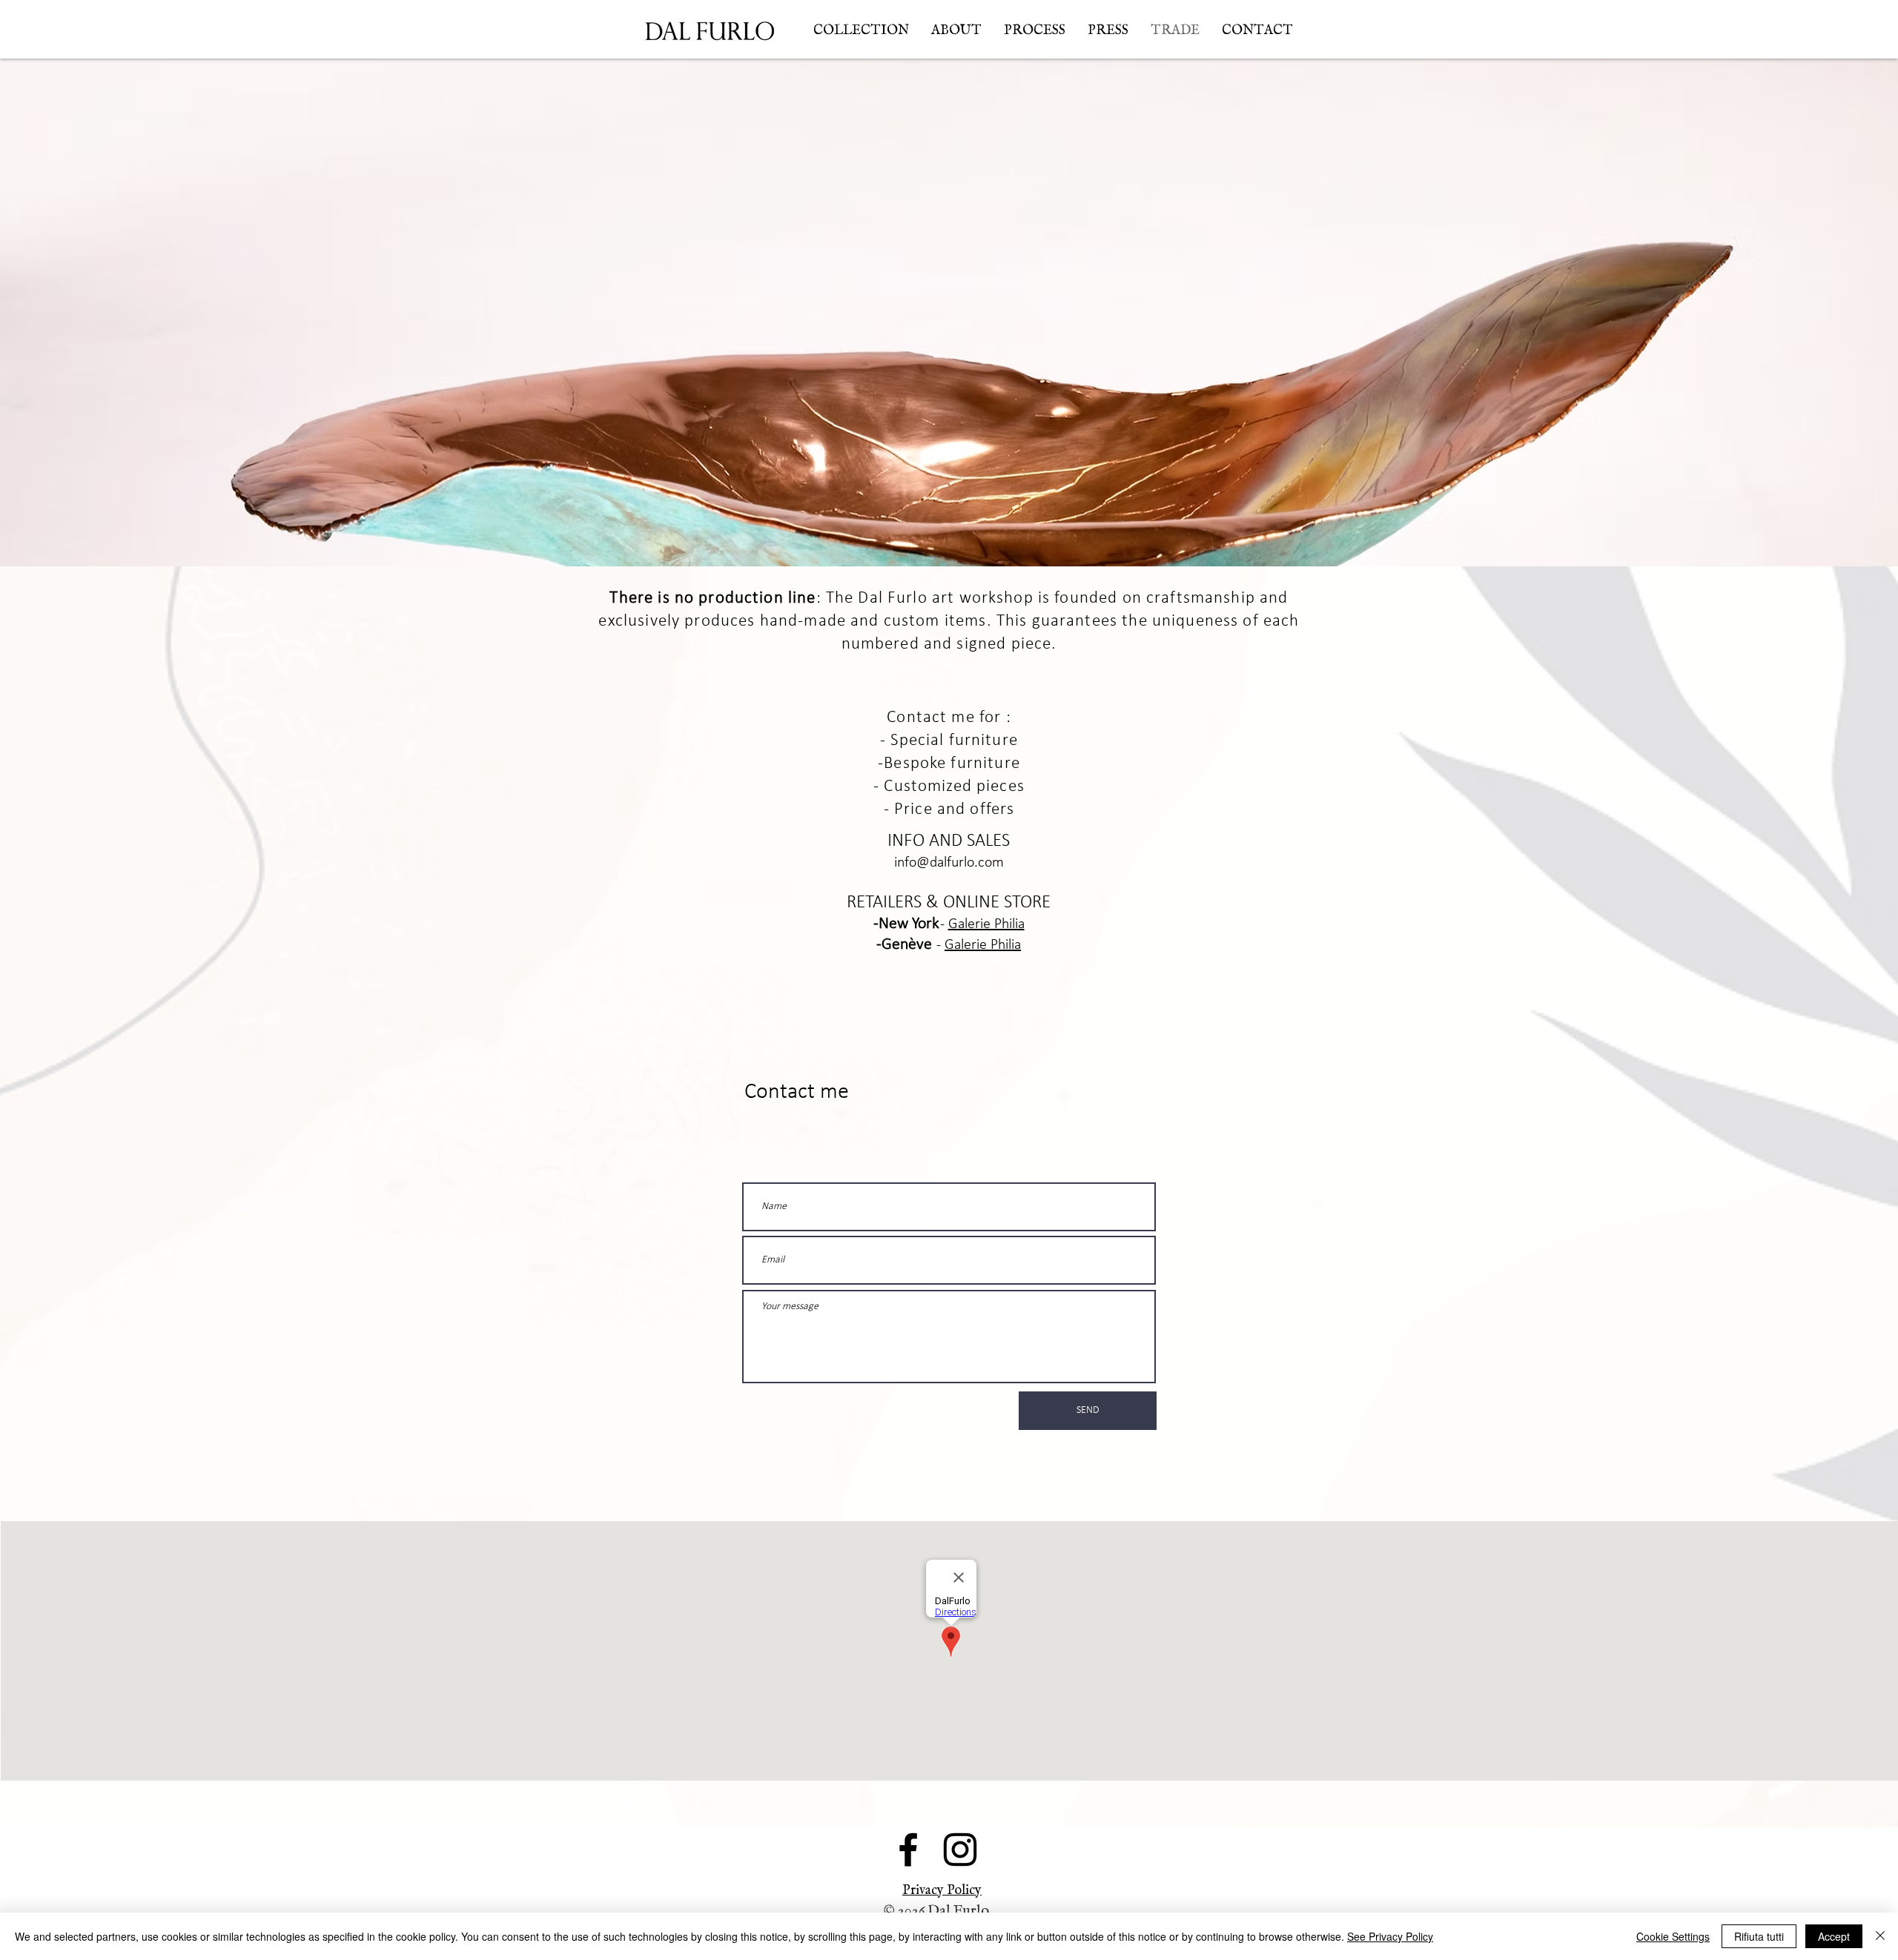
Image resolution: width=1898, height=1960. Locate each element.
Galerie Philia (986, 924)
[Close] (1880, 1936)
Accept (1834, 1936)
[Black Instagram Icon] (960, 1850)
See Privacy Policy (1390, 1936)
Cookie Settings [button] (1673, 1936)
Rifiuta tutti (1759, 1936)
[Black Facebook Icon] (908, 1850)
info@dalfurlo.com (949, 863)
